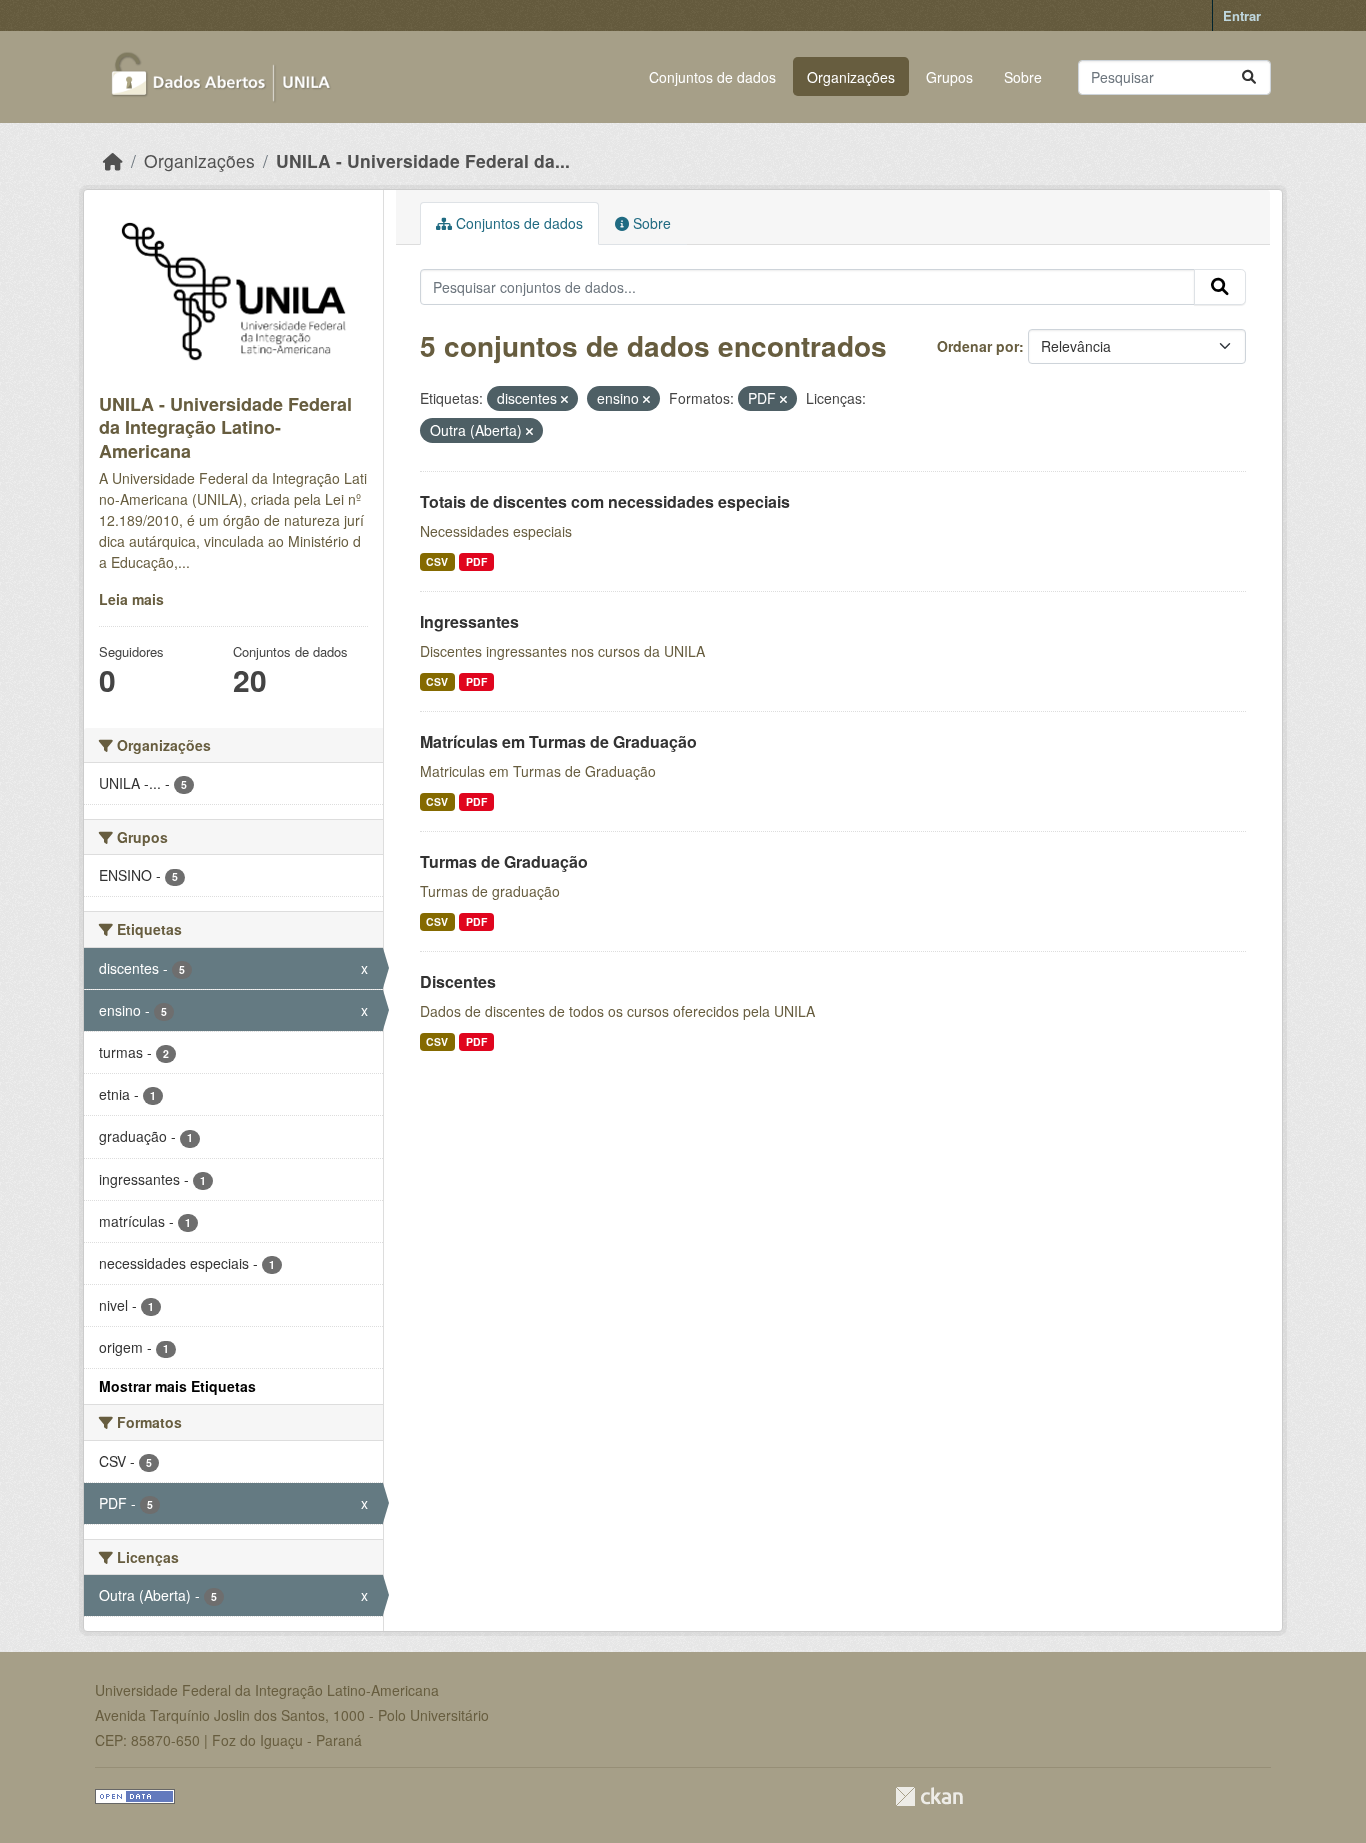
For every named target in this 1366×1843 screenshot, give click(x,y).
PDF (476, 561)
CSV (437, 561)
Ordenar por (978, 346)
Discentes (458, 981)
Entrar (1242, 15)
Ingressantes (469, 621)
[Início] (113, 160)
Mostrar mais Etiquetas (177, 1386)
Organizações (851, 77)
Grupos (949, 77)
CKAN (929, 1796)
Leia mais (131, 599)
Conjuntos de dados (712, 77)
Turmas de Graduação (504, 861)
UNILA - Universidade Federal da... (423, 160)
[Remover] (564, 399)
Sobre (1023, 77)
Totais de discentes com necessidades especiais (605, 501)
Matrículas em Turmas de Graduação (558, 741)
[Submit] (1249, 77)
